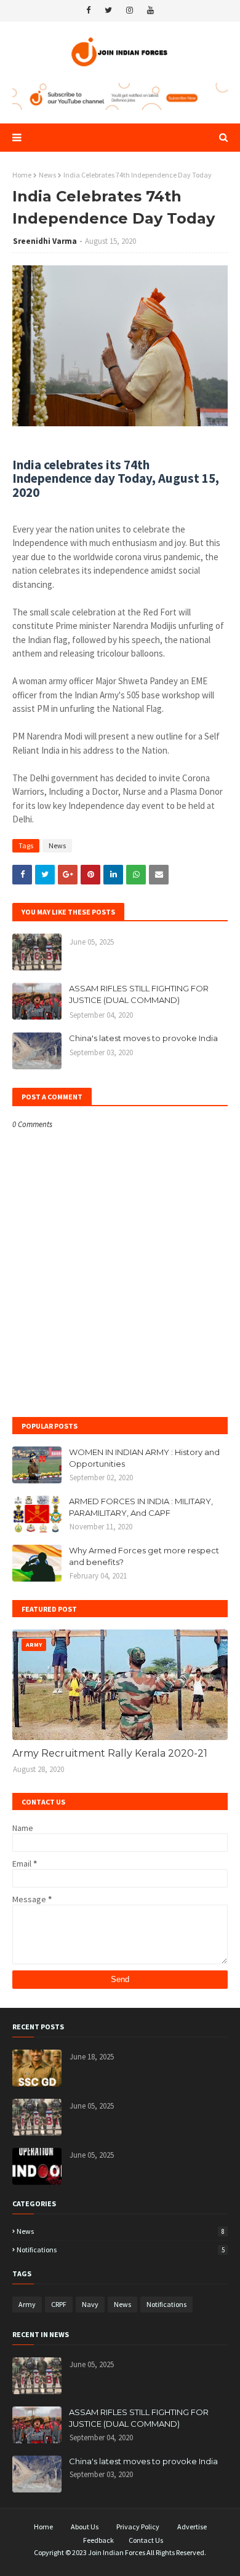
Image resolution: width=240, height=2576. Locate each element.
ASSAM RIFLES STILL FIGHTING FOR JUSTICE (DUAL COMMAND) (139, 994)
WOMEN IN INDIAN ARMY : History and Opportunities (144, 1458)
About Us (85, 2527)
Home (22, 175)
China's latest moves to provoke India (143, 1038)
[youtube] (150, 10)
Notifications (121, 2250)
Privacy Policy (138, 2527)
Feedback (98, 2540)
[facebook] (88, 10)
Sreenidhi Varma (45, 241)
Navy (90, 2304)
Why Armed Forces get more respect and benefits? (144, 1556)
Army (27, 2304)
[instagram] (130, 10)
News (47, 175)
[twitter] (108, 10)
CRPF (59, 2304)
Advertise (192, 2527)
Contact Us (146, 2540)
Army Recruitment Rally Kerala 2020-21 (110, 1753)
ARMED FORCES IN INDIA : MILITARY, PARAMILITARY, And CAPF (141, 1507)
